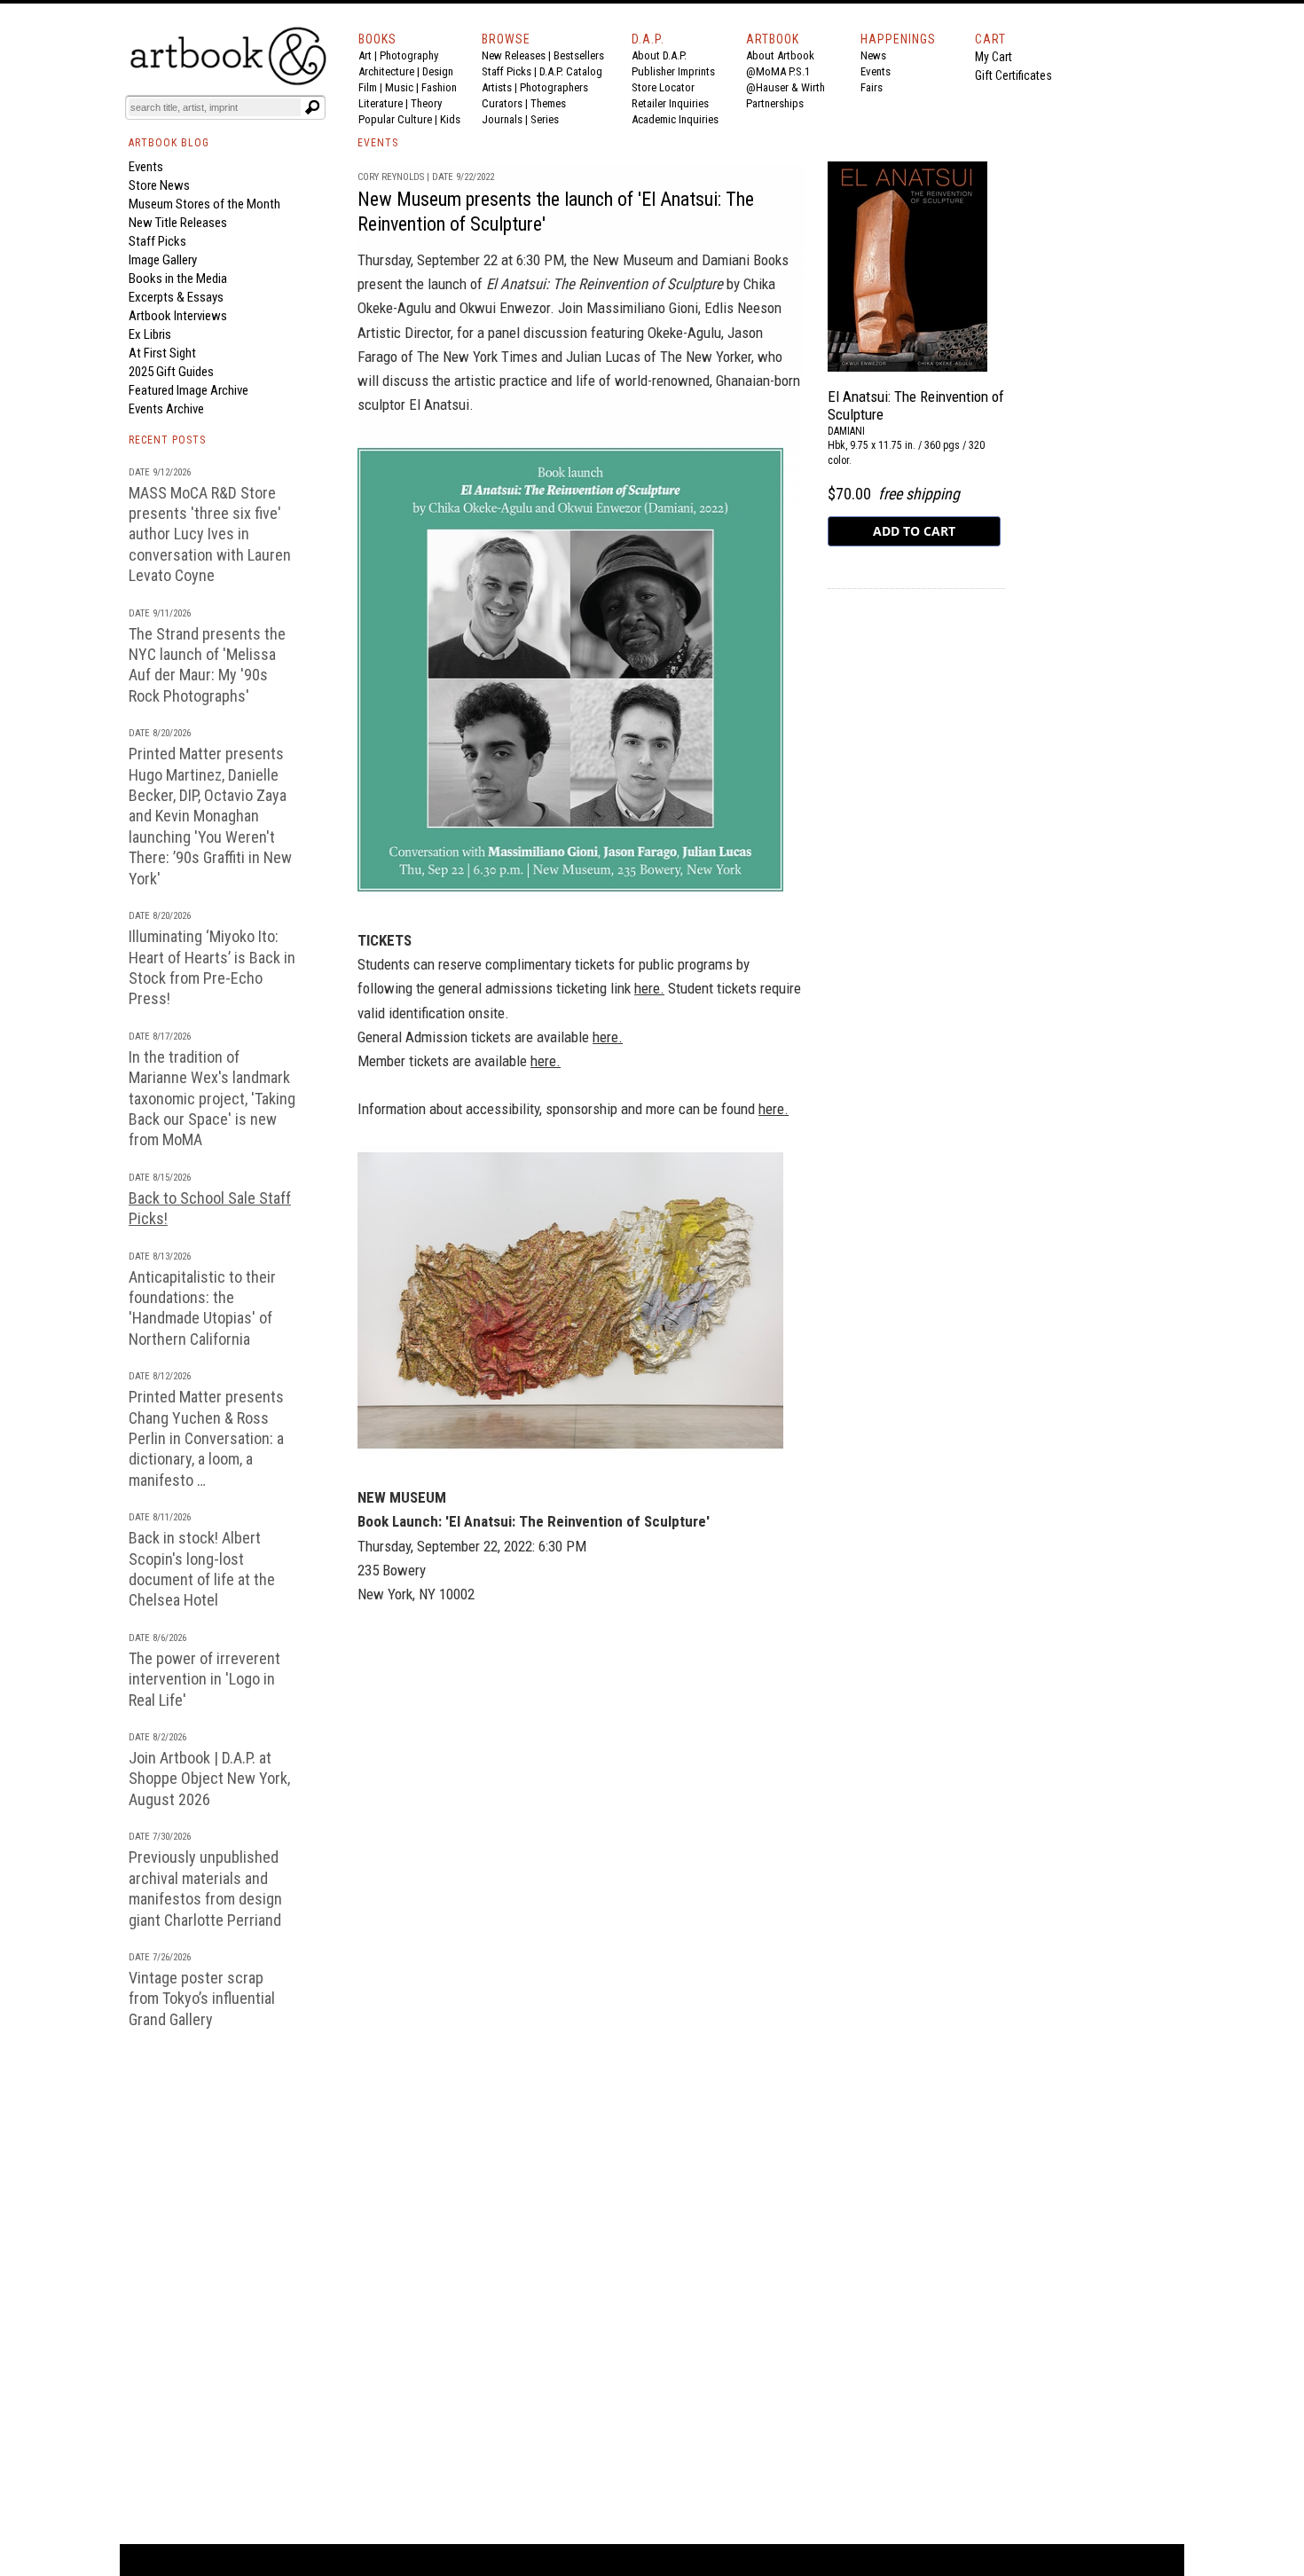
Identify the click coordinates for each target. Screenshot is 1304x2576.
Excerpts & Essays (176, 297)
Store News (159, 185)
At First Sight (162, 353)
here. (649, 988)
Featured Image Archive (189, 390)
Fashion (439, 87)
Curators (502, 103)
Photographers (554, 87)
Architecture (386, 71)
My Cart (994, 57)
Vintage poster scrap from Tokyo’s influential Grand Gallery (202, 1999)
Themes (548, 103)
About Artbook (780, 55)
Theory (426, 103)
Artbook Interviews (178, 316)
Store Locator (663, 87)
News (873, 55)
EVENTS (378, 143)
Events (876, 71)
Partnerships (775, 103)
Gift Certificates (1013, 75)
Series (545, 119)
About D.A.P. (659, 55)
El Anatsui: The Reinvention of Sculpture (605, 284)
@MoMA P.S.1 (778, 71)
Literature (381, 103)
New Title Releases (178, 223)
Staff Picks (507, 71)
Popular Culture (395, 119)
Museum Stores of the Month (204, 204)
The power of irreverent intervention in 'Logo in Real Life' (204, 1679)
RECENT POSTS (167, 440)
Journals (502, 119)
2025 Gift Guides (171, 372)
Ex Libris (150, 334)
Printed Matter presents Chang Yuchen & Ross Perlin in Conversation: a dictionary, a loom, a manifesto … (206, 1438)
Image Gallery (163, 260)
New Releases (514, 55)
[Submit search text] (312, 107)
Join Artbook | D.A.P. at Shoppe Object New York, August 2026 (209, 1779)
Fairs (872, 87)
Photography (409, 55)
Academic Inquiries (675, 119)
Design (438, 71)
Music (399, 87)
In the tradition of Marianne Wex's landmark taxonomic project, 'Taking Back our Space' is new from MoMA (212, 1099)
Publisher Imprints (673, 71)
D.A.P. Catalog (571, 71)
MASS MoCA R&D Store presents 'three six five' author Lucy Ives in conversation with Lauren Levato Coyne (210, 534)
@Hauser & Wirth (786, 87)
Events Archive (166, 409)
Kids (450, 119)
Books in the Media (178, 279)
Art (365, 55)
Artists (497, 87)
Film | (372, 87)
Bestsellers (579, 55)
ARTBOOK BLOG (169, 143)
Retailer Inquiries (670, 103)
